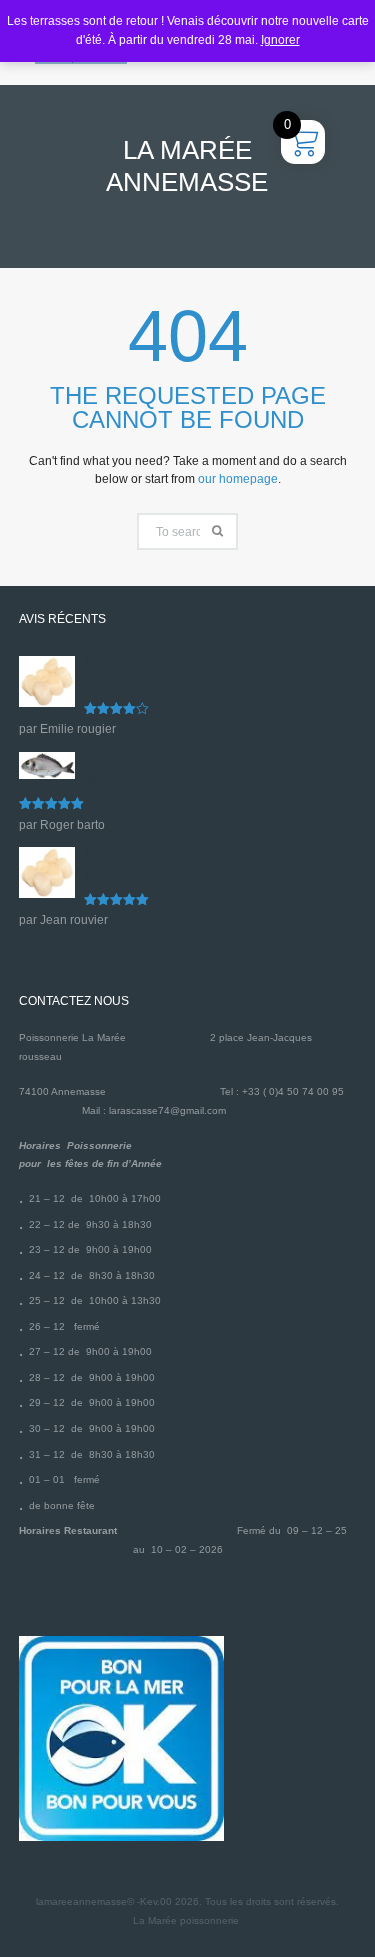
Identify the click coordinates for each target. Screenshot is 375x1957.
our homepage (238, 479)
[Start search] (220, 531)
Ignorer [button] (280, 40)
